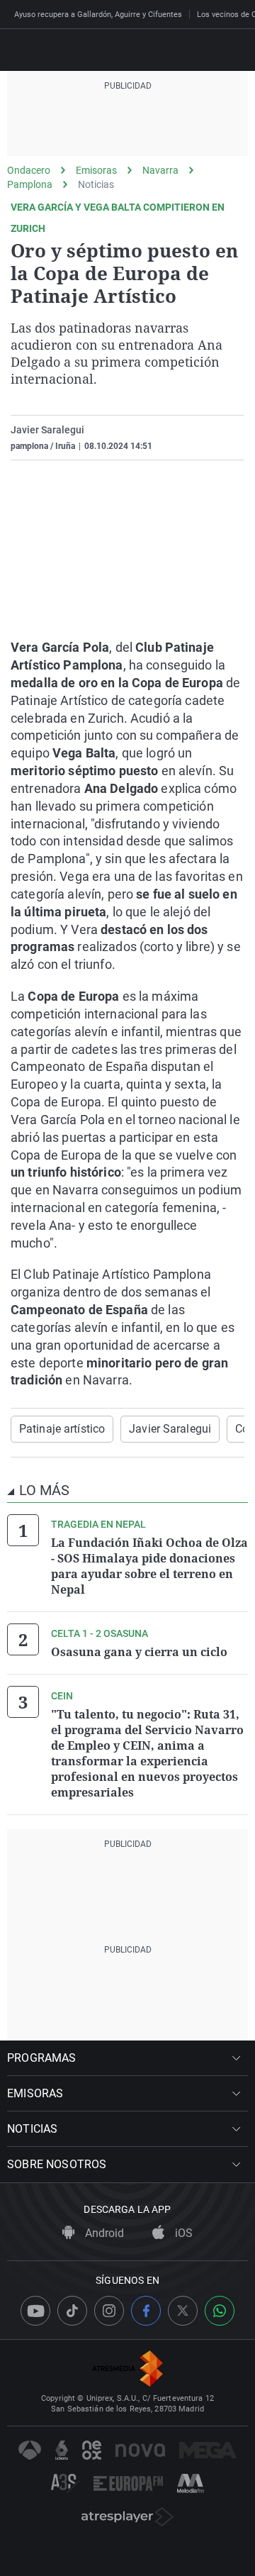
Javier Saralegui (47, 430)
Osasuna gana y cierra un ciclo (139, 1652)
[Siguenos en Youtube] (35, 2311)
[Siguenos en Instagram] (109, 2311)
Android (103, 2233)
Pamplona (30, 184)
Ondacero (29, 170)
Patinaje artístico (62, 1429)
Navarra (160, 170)
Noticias (96, 184)
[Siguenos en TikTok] (72, 2311)
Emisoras (96, 170)
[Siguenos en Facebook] (146, 2311)
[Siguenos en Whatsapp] (220, 2311)
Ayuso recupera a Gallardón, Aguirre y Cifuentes (98, 15)
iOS (182, 2233)
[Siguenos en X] (183, 2311)
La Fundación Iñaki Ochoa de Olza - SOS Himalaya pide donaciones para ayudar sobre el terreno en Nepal (149, 1566)
